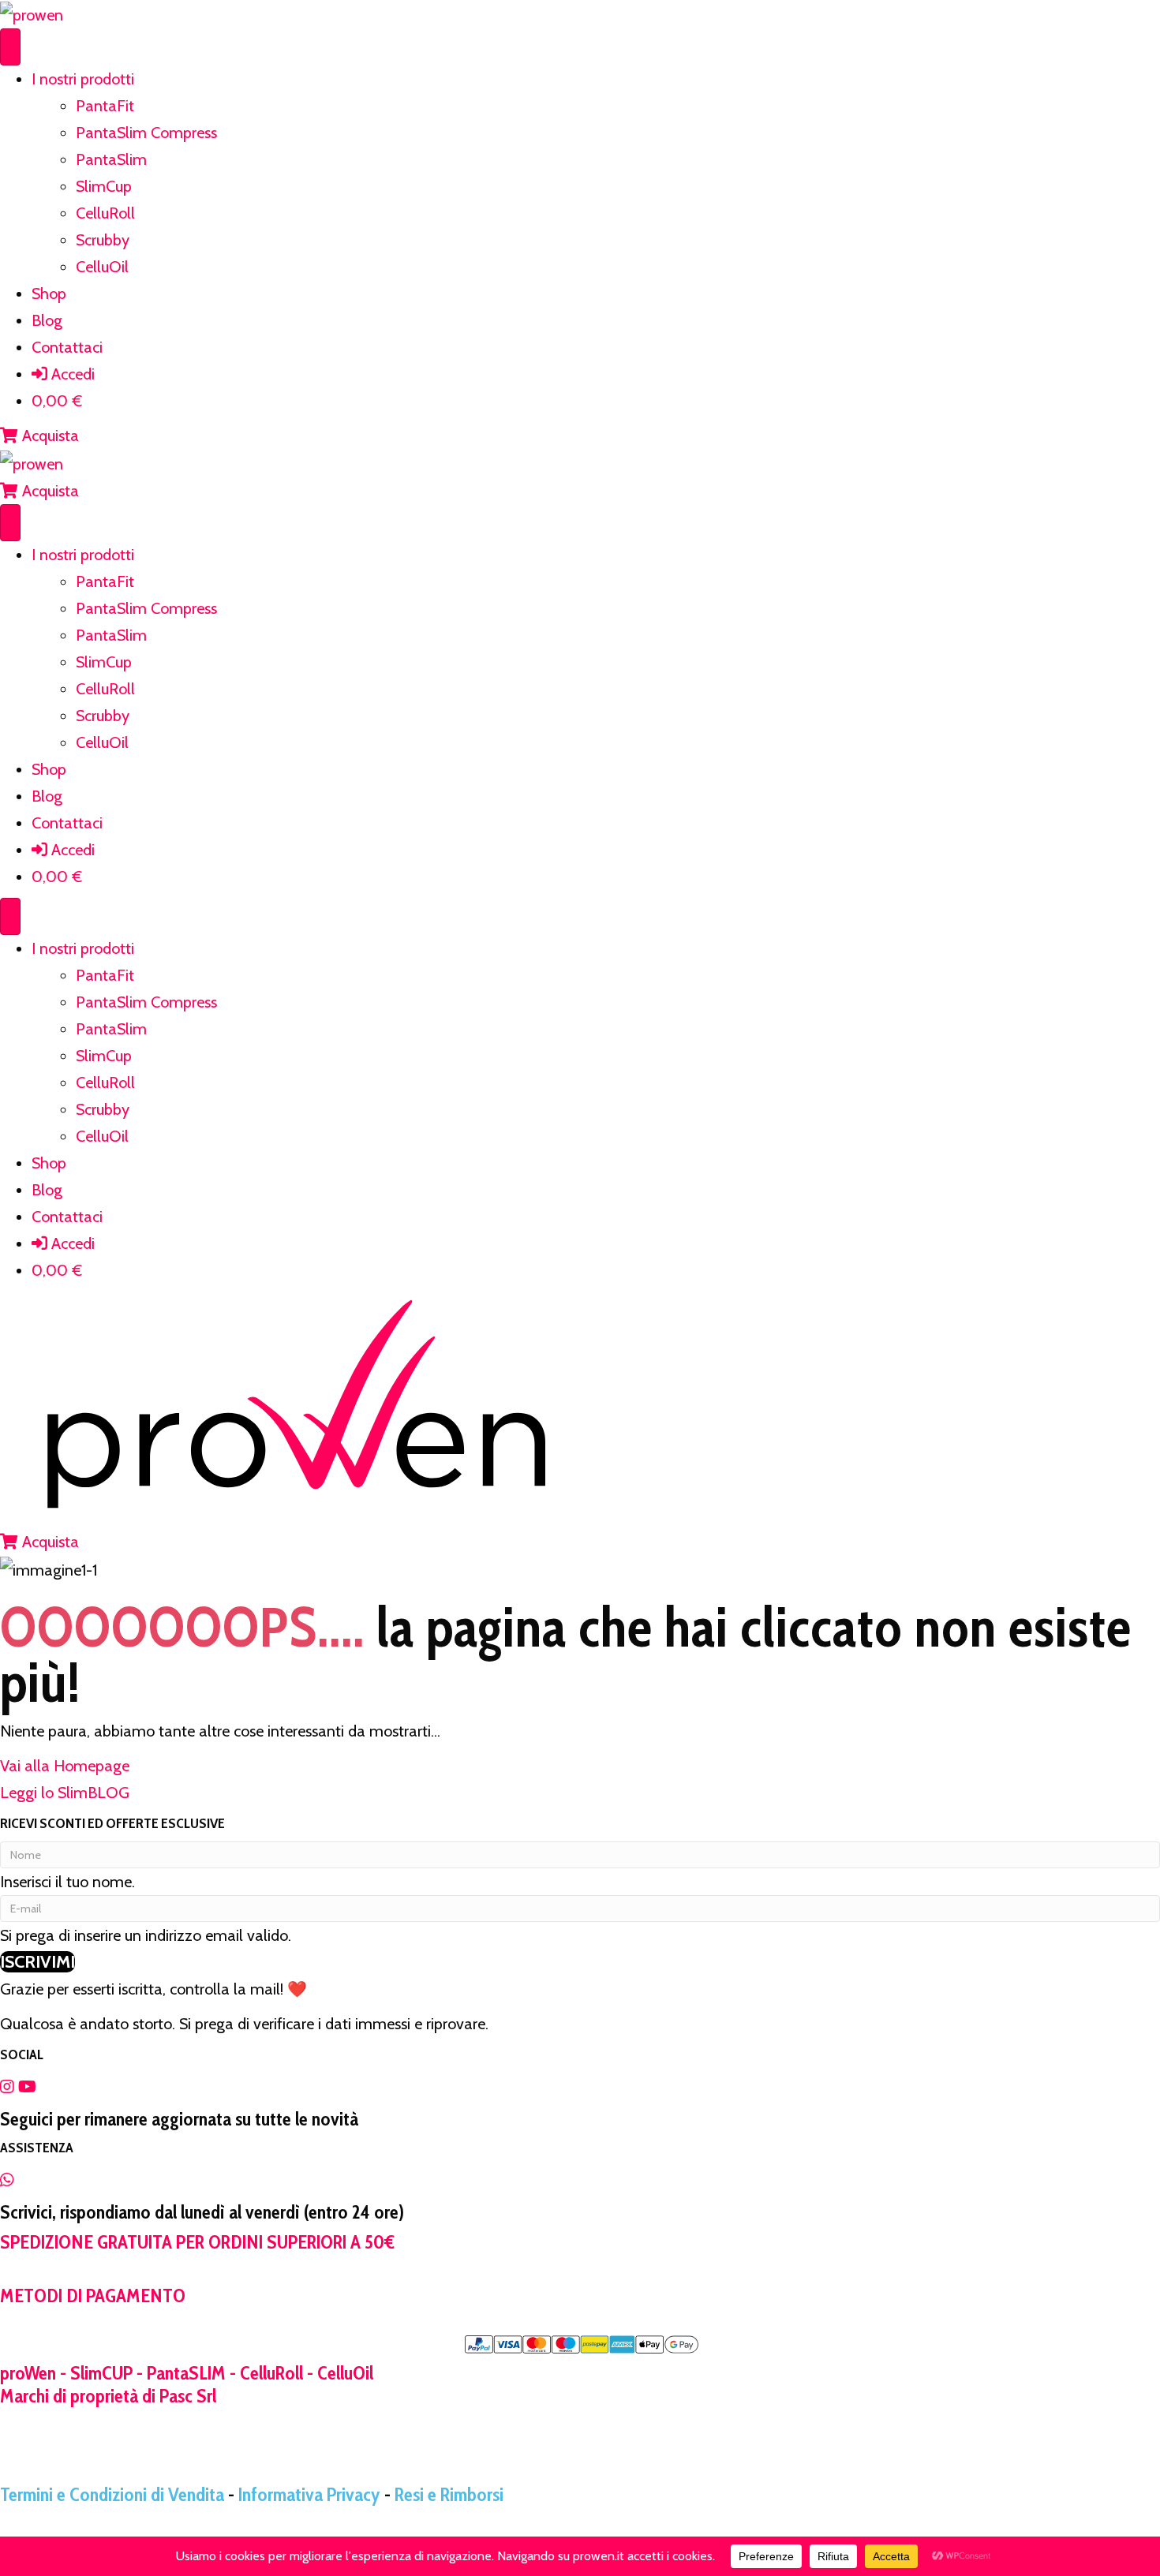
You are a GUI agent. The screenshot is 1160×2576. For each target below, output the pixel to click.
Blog (47, 320)
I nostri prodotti (83, 79)
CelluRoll (105, 213)
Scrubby (103, 240)
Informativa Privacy (309, 2494)
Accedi (71, 374)
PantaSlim (111, 159)
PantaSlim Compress (146, 133)
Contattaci (67, 347)
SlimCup (104, 186)
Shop (49, 293)
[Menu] (10, 47)
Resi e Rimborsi (449, 2494)
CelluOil (102, 267)
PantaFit (105, 106)
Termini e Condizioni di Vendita (112, 2494)
